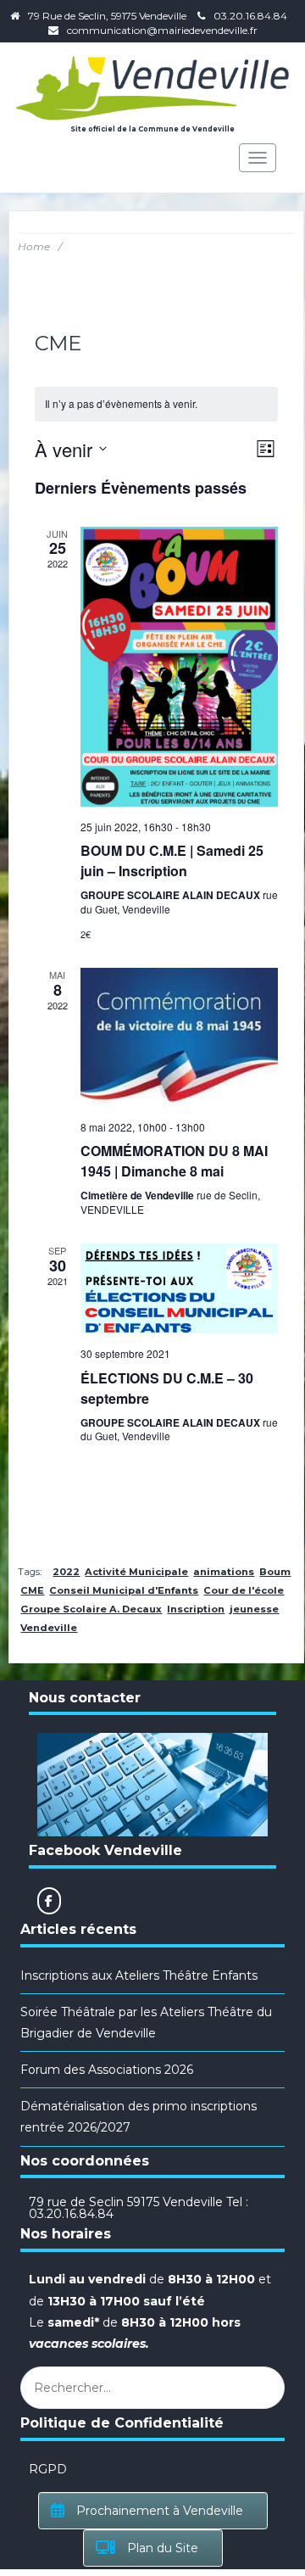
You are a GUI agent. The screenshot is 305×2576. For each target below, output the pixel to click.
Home (34, 246)
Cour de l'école (244, 1590)
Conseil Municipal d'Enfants (124, 1590)
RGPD (48, 2469)
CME (32, 1590)
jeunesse (254, 1609)
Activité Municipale (136, 1572)
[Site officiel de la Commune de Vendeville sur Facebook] (49, 1901)
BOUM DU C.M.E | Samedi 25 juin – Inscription (172, 861)
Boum (275, 1572)
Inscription (196, 1609)
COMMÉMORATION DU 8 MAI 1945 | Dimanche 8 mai (174, 1161)
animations (224, 1572)
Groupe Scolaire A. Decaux (91, 1609)
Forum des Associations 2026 (107, 2070)
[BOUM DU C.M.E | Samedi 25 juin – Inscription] (179, 667)
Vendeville (49, 1628)
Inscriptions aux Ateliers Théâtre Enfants (139, 1975)
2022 (66, 1572)
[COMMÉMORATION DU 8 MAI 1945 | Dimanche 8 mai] (179, 1037)
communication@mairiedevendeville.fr (162, 30)
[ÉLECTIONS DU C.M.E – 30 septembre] (179, 1288)
